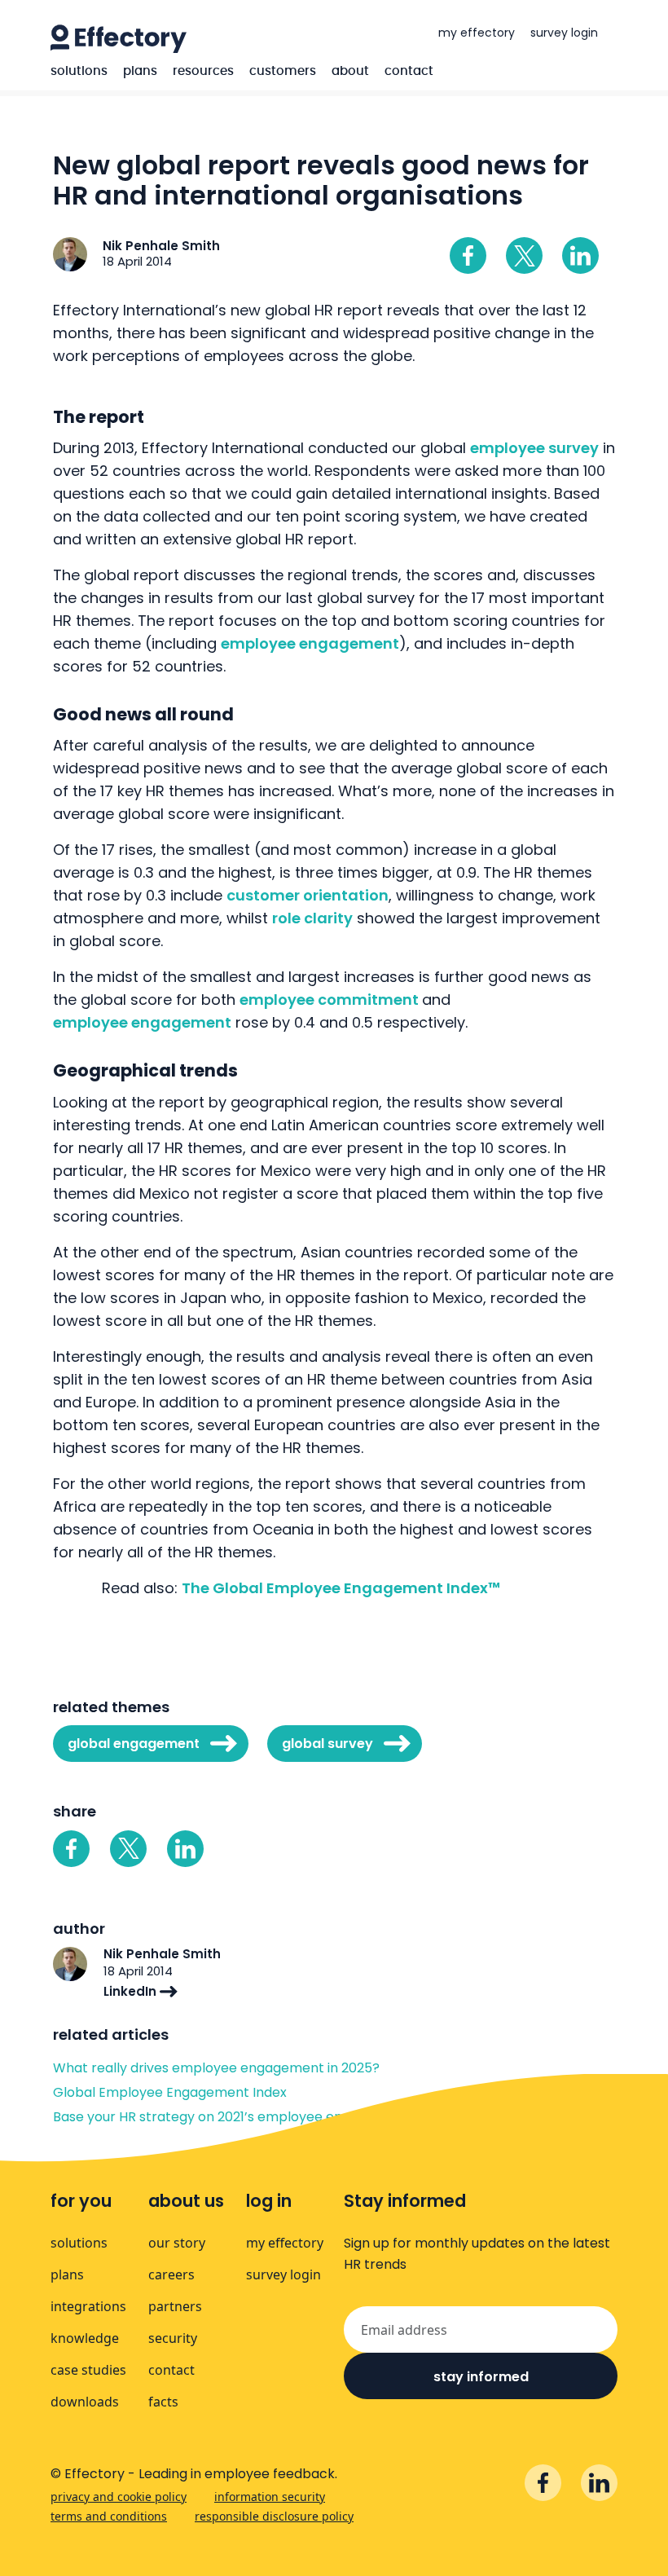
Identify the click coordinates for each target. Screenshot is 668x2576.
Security (173, 2338)
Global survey (327, 1744)
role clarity (312, 918)
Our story (177, 2243)
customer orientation (308, 895)
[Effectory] (119, 39)
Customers (283, 71)
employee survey (534, 448)
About (350, 71)
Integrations (88, 2306)
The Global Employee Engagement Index (341, 1588)
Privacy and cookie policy (119, 2497)
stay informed (481, 2377)
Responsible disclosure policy (274, 2516)
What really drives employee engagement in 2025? (216, 2068)
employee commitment (331, 1000)
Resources (203, 71)
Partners (175, 2306)
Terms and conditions (109, 2516)
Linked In (580, 255)
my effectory (477, 33)
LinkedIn (132, 1991)
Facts (163, 2402)
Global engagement (134, 1744)
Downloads (85, 2402)
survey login (564, 33)
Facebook (468, 255)
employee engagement (310, 643)
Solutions (79, 71)
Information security (270, 2497)
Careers (171, 2274)
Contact (409, 71)
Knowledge (85, 2338)
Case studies (88, 2370)
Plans (140, 71)
